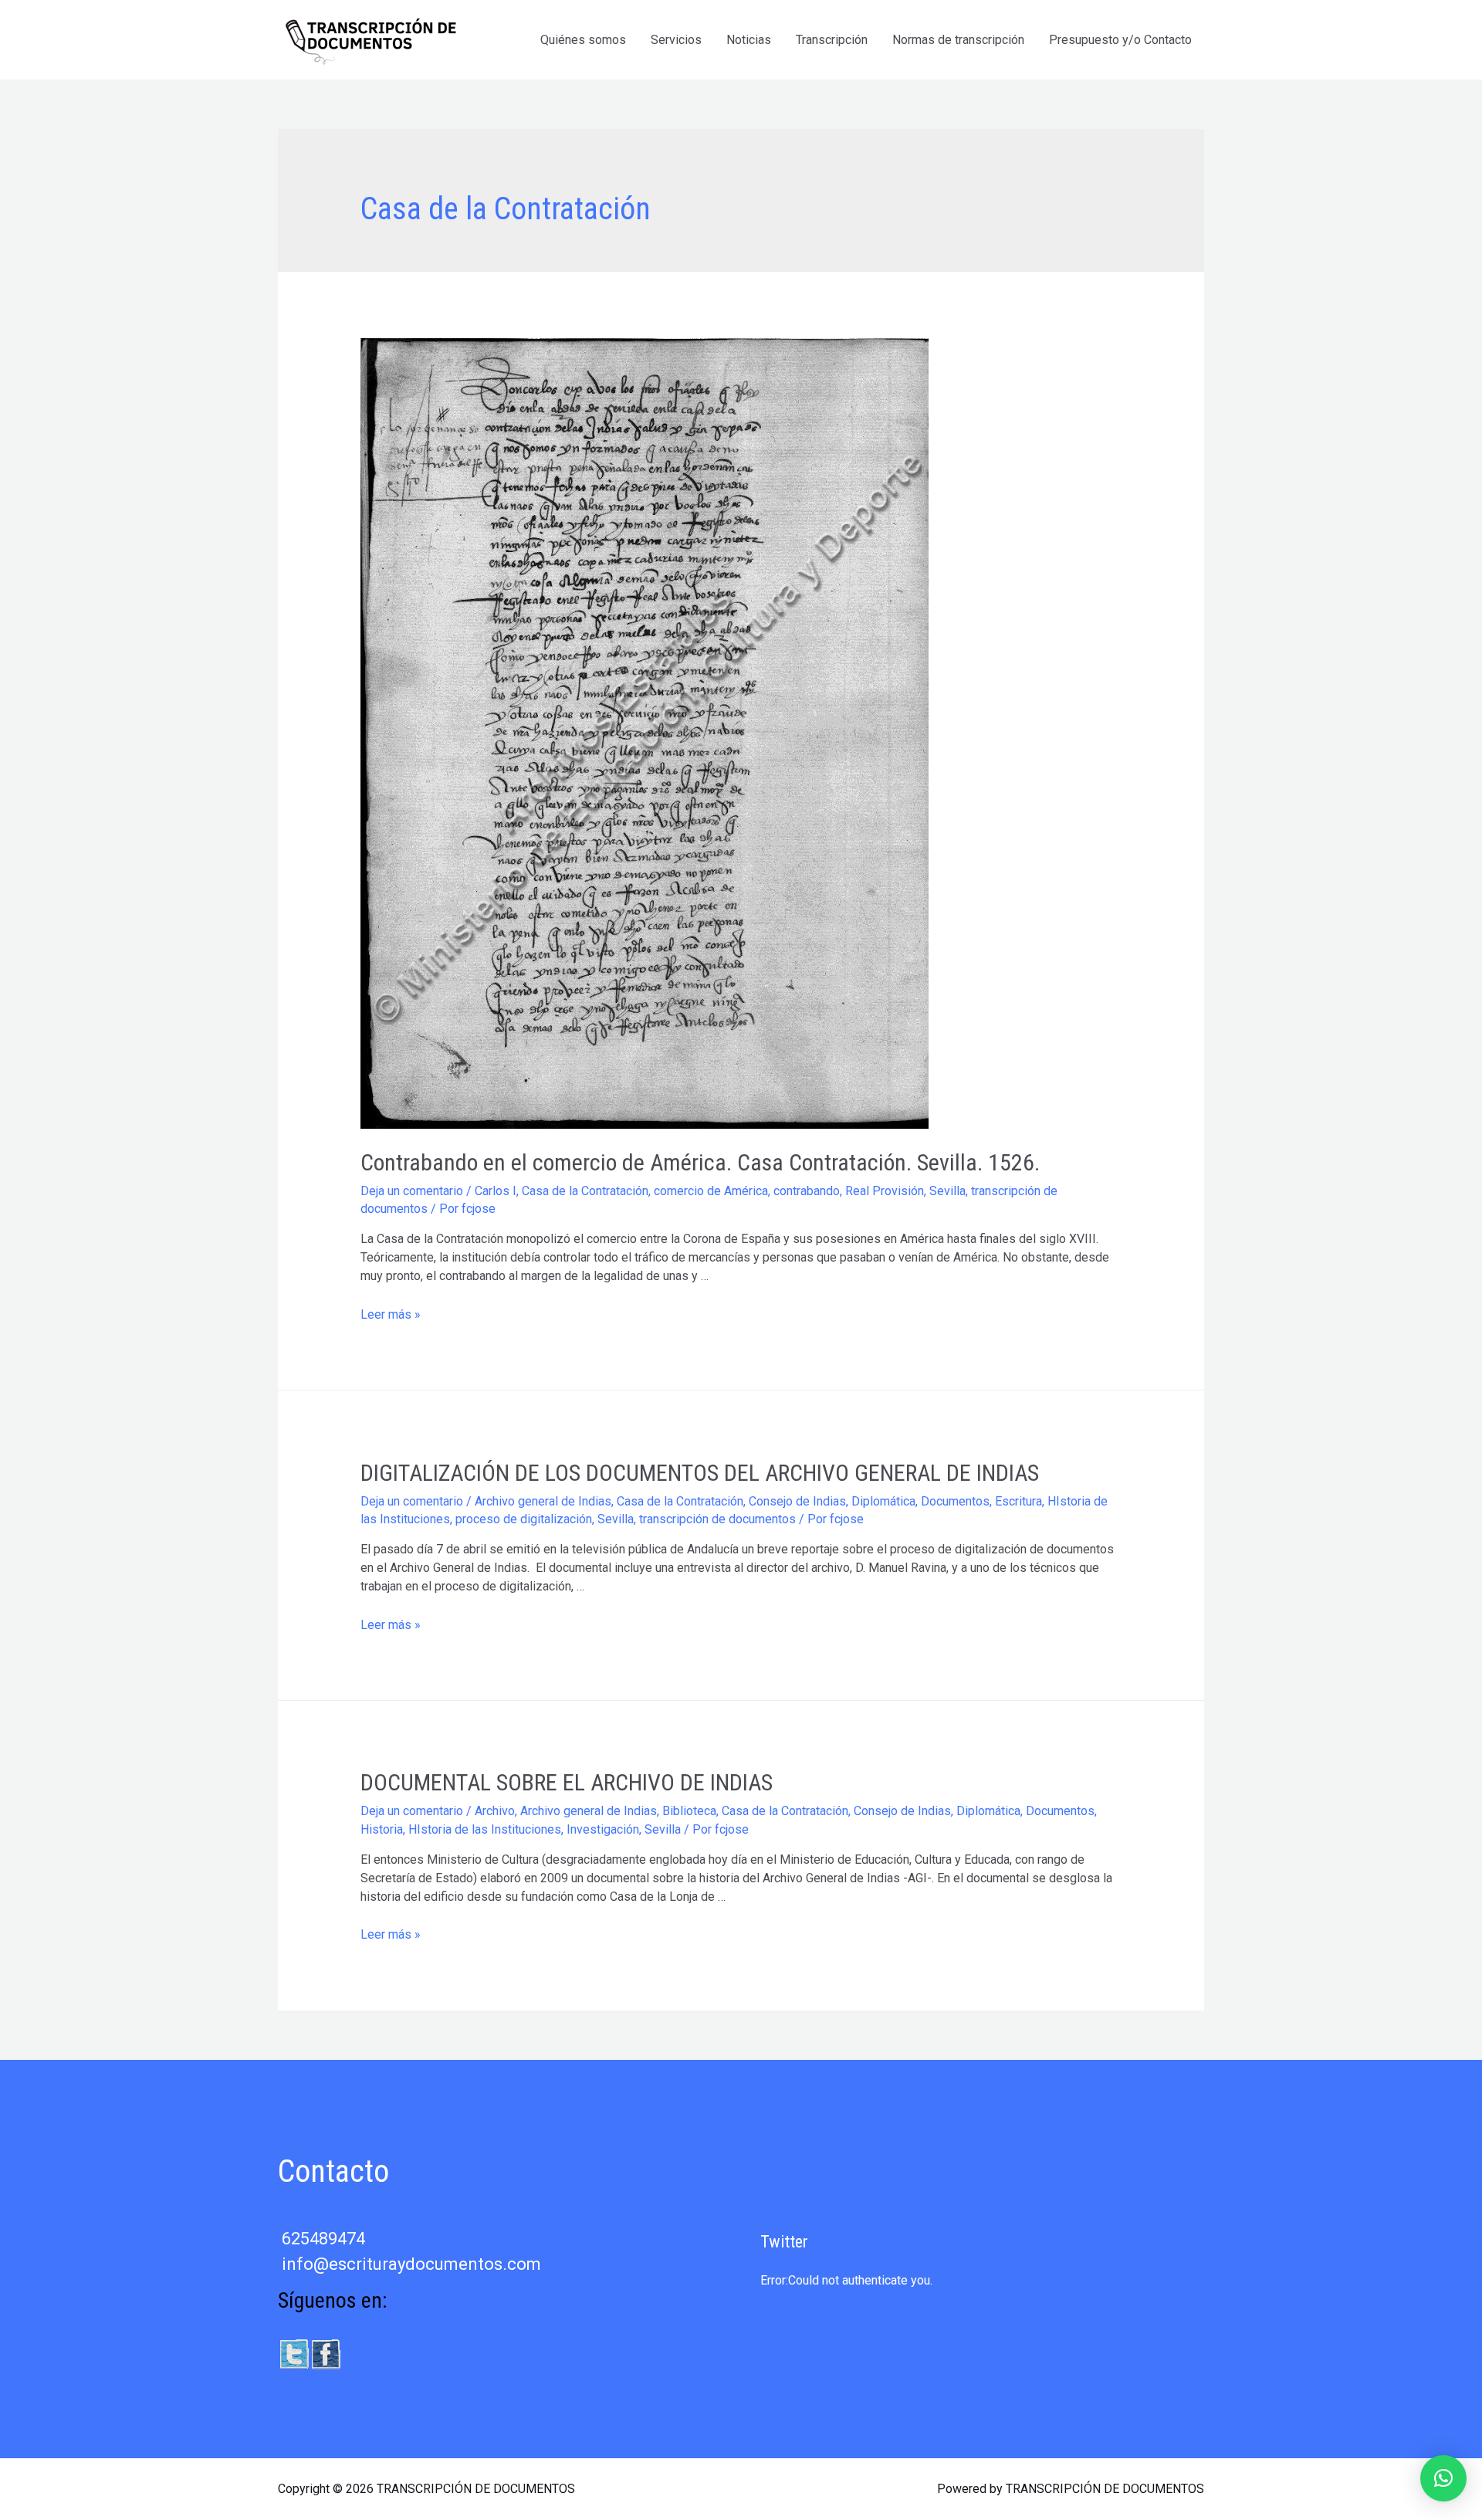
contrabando (807, 1191)
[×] (1443, 2478)
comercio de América (711, 1191)
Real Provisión (885, 1191)
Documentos (955, 1501)
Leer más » (391, 1314)
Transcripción (832, 40)
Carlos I (496, 1191)
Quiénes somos (583, 40)
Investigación (603, 1829)
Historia (382, 1829)
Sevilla (947, 1191)
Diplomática (883, 1501)
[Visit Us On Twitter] (294, 2353)
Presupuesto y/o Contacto (1120, 40)
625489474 (323, 2239)
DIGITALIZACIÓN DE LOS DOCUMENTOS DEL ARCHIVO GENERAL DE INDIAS (700, 1473)
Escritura (1018, 1501)
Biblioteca (689, 1811)
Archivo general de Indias (543, 1501)
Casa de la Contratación (585, 1191)
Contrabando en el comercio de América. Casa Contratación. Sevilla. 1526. (700, 1162)
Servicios (676, 40)
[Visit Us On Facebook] (325, 2353)
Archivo (495, 1811)
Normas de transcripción (958, 40)
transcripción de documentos (717, 1519)
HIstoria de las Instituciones (485, 1829)
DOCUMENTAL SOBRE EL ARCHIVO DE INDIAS (567, 1782)
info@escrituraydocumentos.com (411, 2264)
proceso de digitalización (524, 1519)
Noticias (749, 40)
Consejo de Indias (797, 1501)
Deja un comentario (412, 1191)
